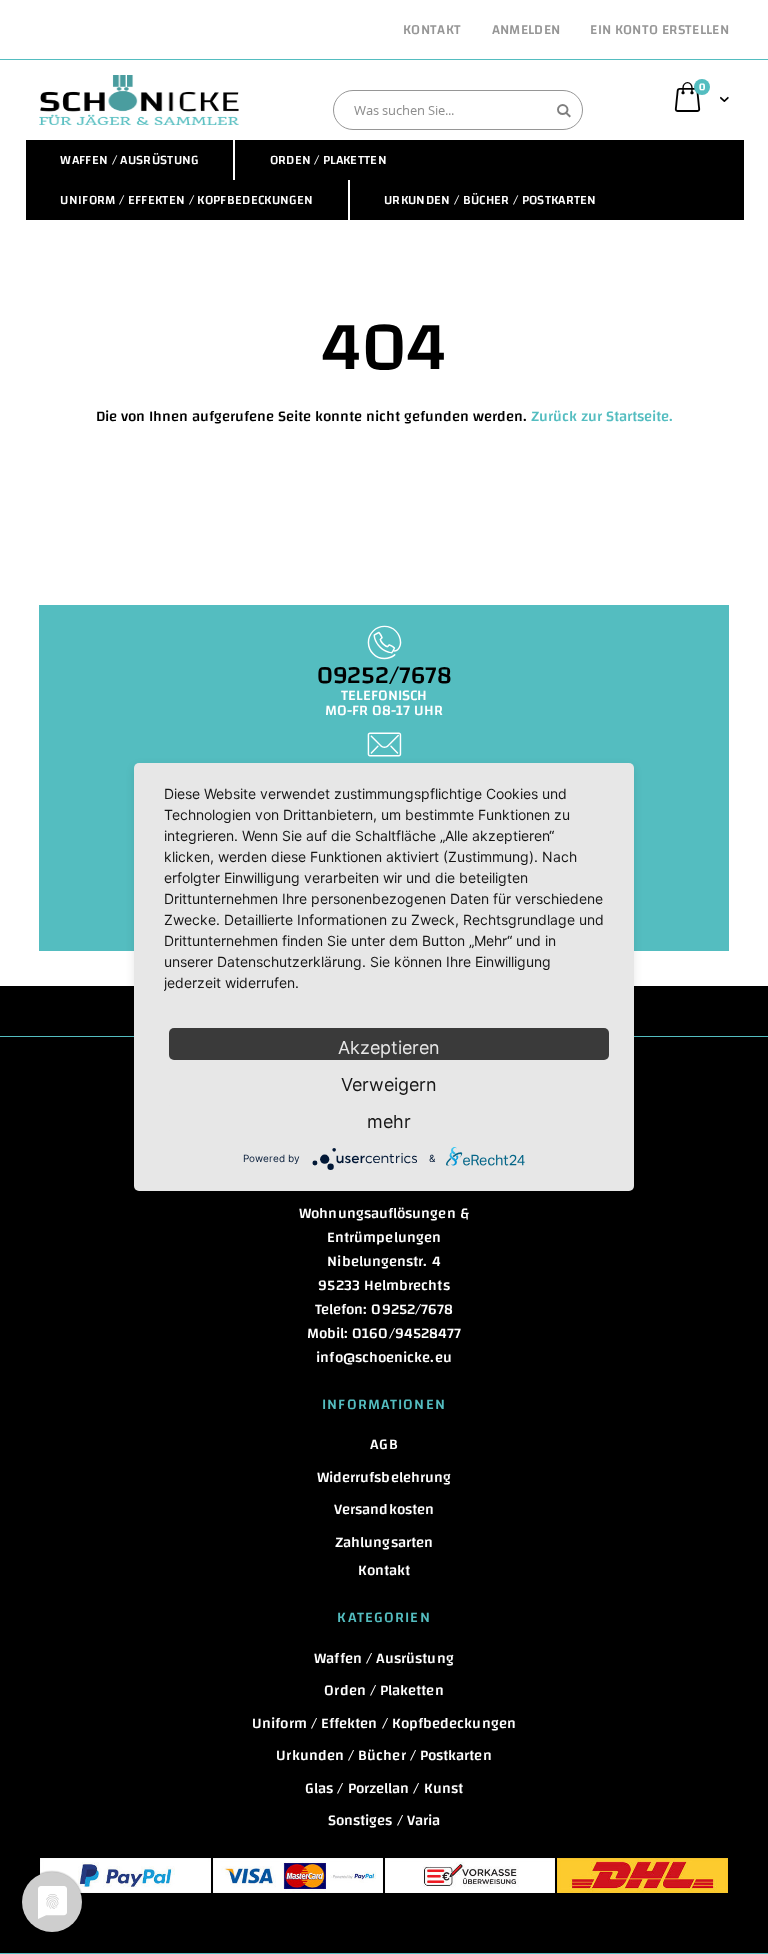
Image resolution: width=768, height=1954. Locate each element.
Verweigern (389, 1084)
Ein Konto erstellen (659, 31)
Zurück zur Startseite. (602, 416)
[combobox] (458, 110)
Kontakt (432, 31)
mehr (389, 1121)
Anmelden (526, 31)
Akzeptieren (389, 1047)
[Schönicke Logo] (139, 100)
